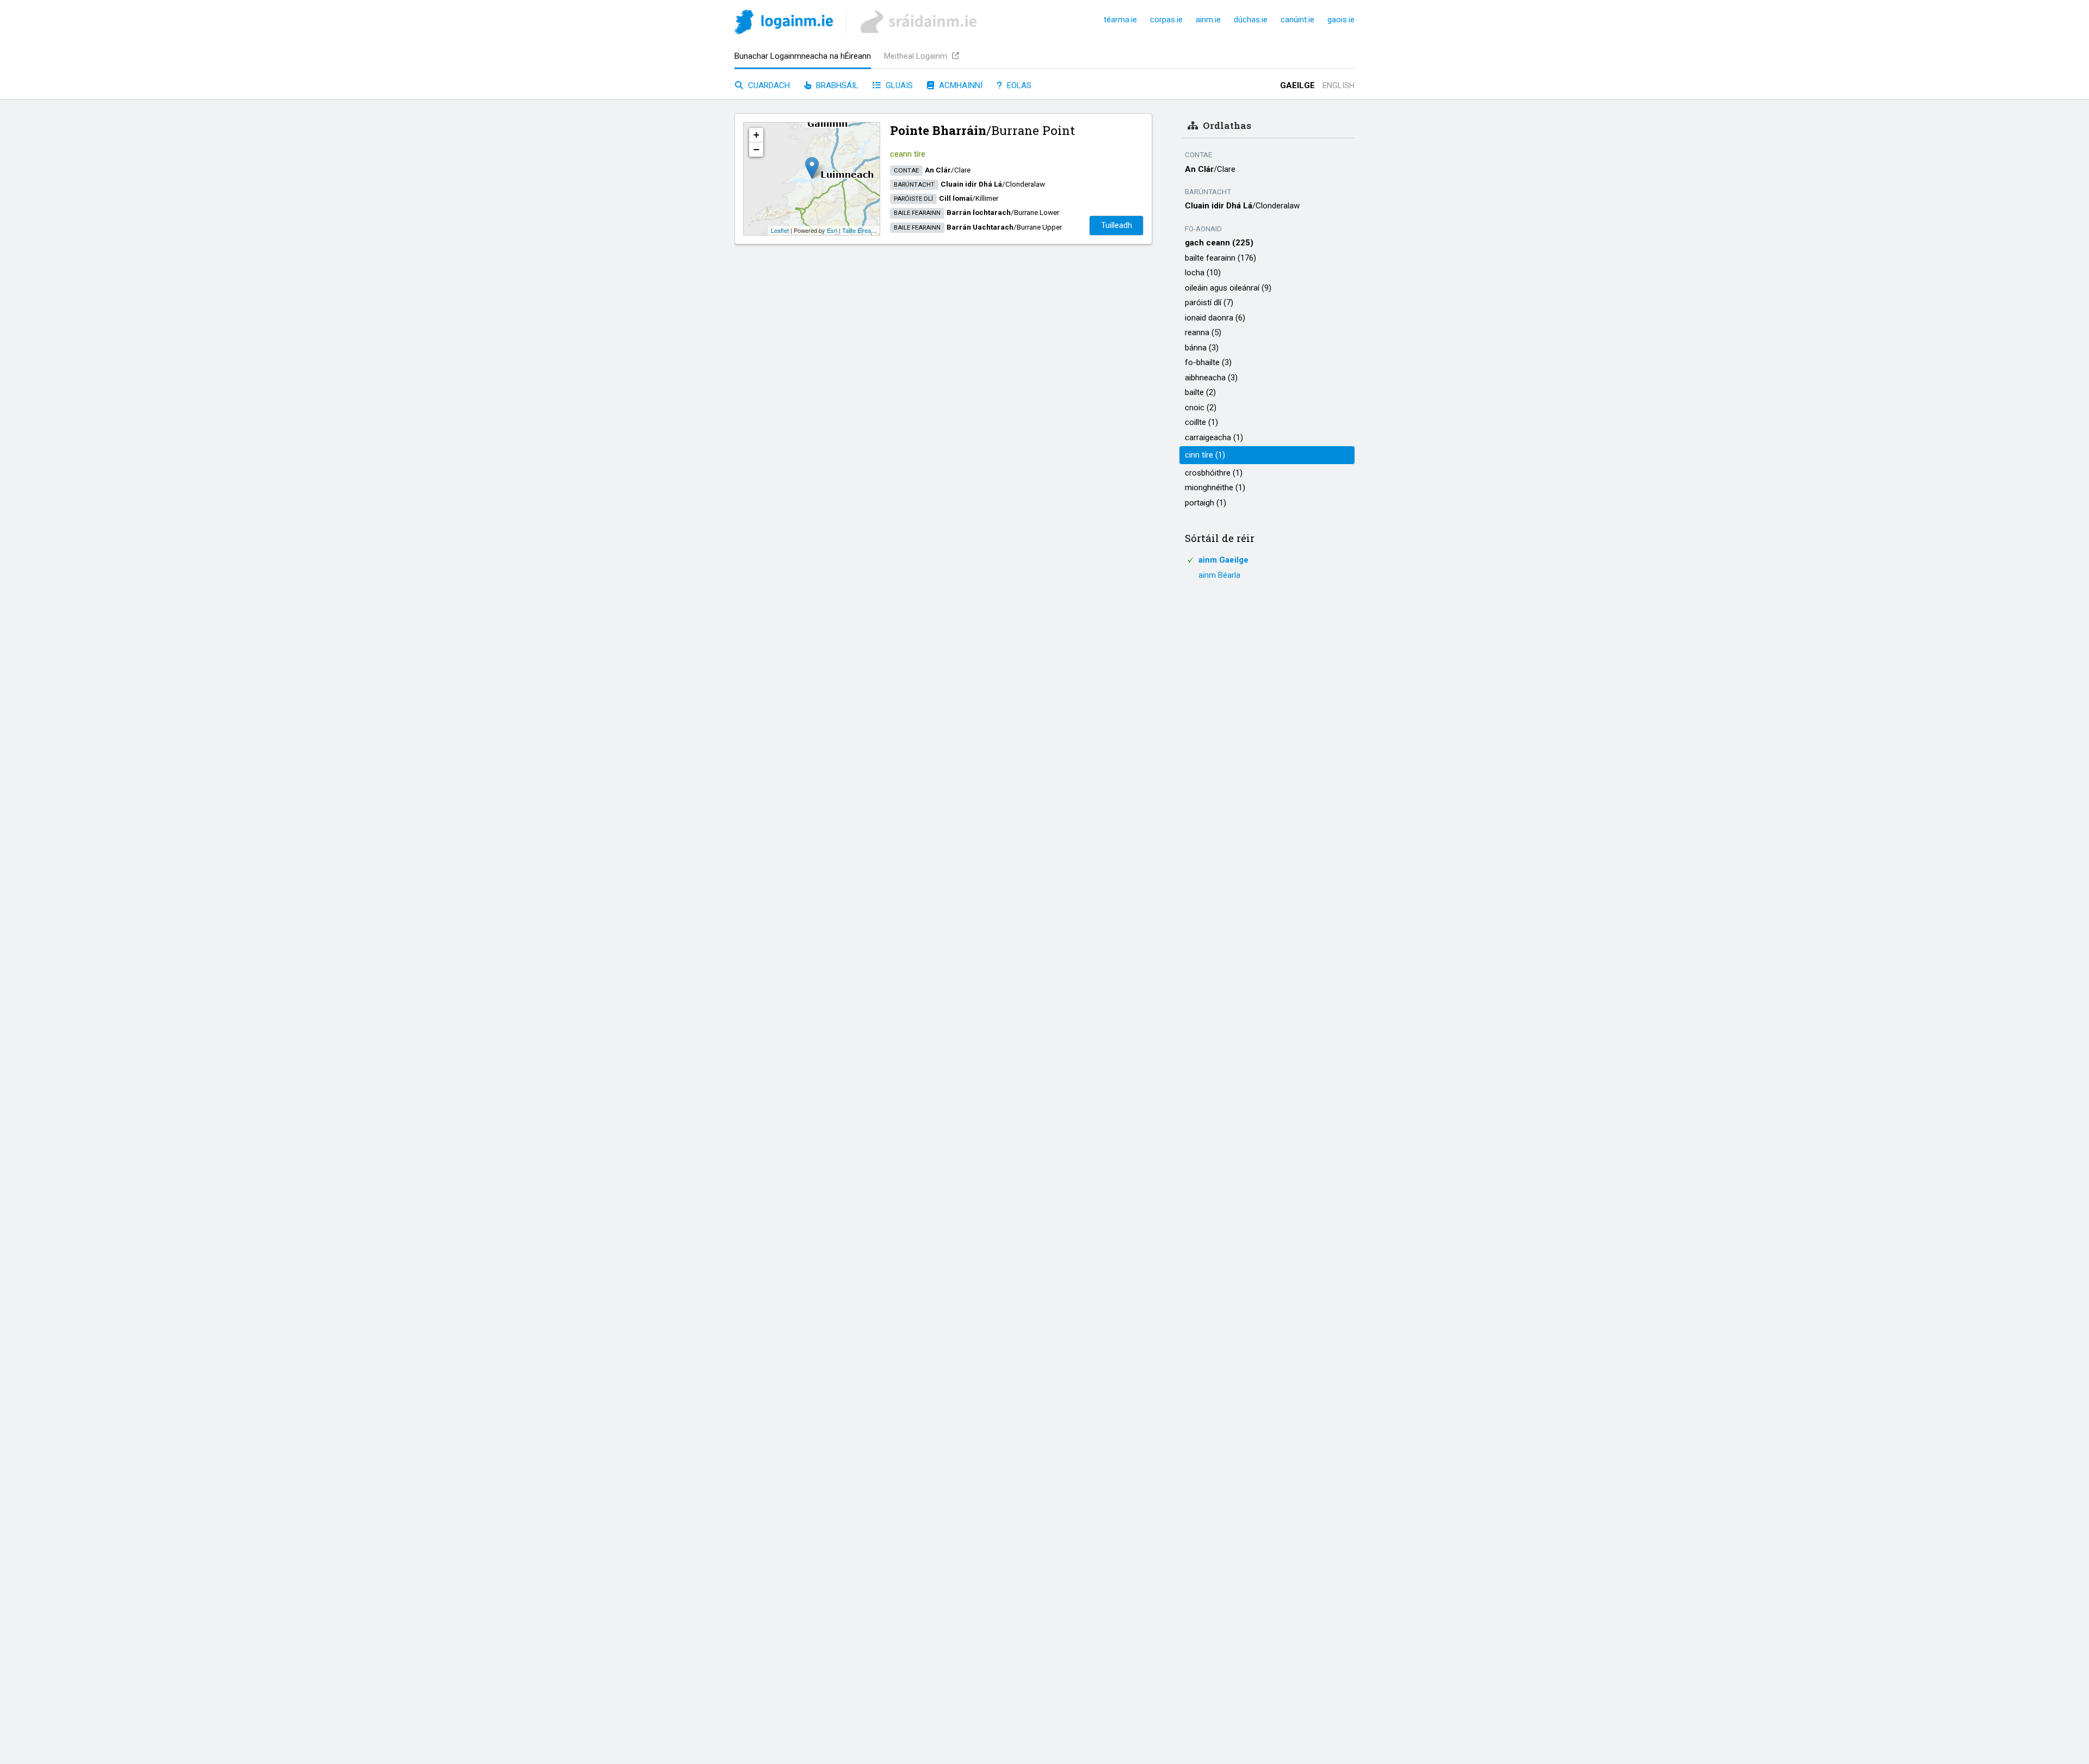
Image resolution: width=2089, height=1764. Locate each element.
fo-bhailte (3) (1208, 362)
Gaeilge (1297, 85)
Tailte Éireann (860, 230)
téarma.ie (1120, 20)
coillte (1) (1201, 422)
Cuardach (768, 85)
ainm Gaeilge (1223, 560)
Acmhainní (960, 85)
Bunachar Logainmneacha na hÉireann (803, 56)
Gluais (898, 85)
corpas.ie (1166, 20)
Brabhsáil (836, 85)
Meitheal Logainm (917, 56)
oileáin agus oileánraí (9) (1228, 288)
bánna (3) (1202, 348)
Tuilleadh (1117, 225)
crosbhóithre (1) (1214, 473)
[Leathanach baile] (784, 24)
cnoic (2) (1201, 408)
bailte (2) (1200, 392)
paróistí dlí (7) (1209, 303)
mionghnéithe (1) (1215, 488)
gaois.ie (1341, 20)
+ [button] (756, 135)
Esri (832, 230)
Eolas (1018, 85)
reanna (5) (1203, 332)
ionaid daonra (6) (1215, 318)
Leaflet (780, 230)
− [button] (756, 149)
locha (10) (1203, 273)
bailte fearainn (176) (1220, 258)
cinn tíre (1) (1205, 455)
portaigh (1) (1206, 503)
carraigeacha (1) (1214, 437)
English (1339, 85)
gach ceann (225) (1219, 243)
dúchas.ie (1251, 20)
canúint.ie (1297, 20)
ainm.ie (1208, 20)
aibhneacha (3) (1211, 378)
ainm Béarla (1219, 575)
